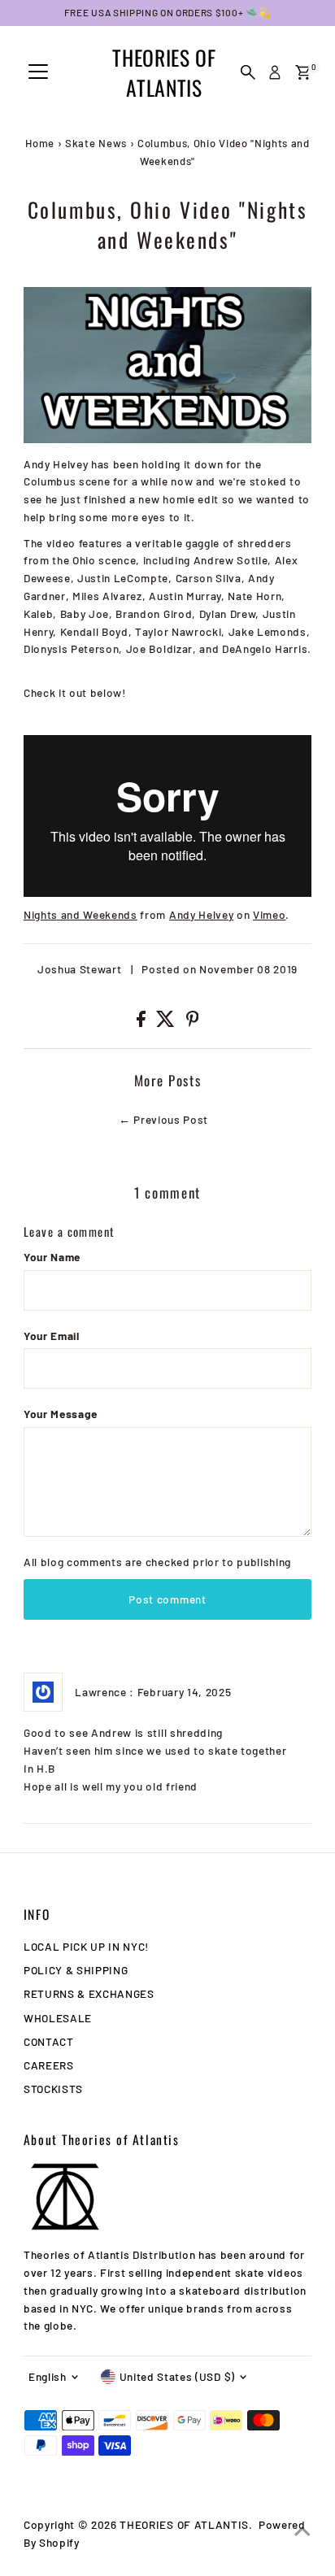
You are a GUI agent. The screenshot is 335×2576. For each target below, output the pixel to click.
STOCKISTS (53, 2089)
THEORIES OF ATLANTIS (164, 72)
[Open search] (248, 72)
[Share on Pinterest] (193, 1023)
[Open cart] (303, 72)
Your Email (52, 1336)
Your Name (52, 1257)
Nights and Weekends (80, 914)
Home (40, 143)
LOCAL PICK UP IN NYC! (86, 1946)
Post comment (167, 1599)
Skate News (96, 143)
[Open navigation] (38, 72)
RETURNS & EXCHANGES (89, 1993)
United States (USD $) (177, 2376)
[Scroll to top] (302, 2531)
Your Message (61, 1414)
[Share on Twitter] (167, 1023)
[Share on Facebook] (143, 1023)
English (48, 2376)
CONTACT (49, 2041)
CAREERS (49, 2065)
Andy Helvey (201, 914)
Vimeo (269, 914)
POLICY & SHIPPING (76, 1970)
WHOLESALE (58, 2018)
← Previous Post (163, 1119)
